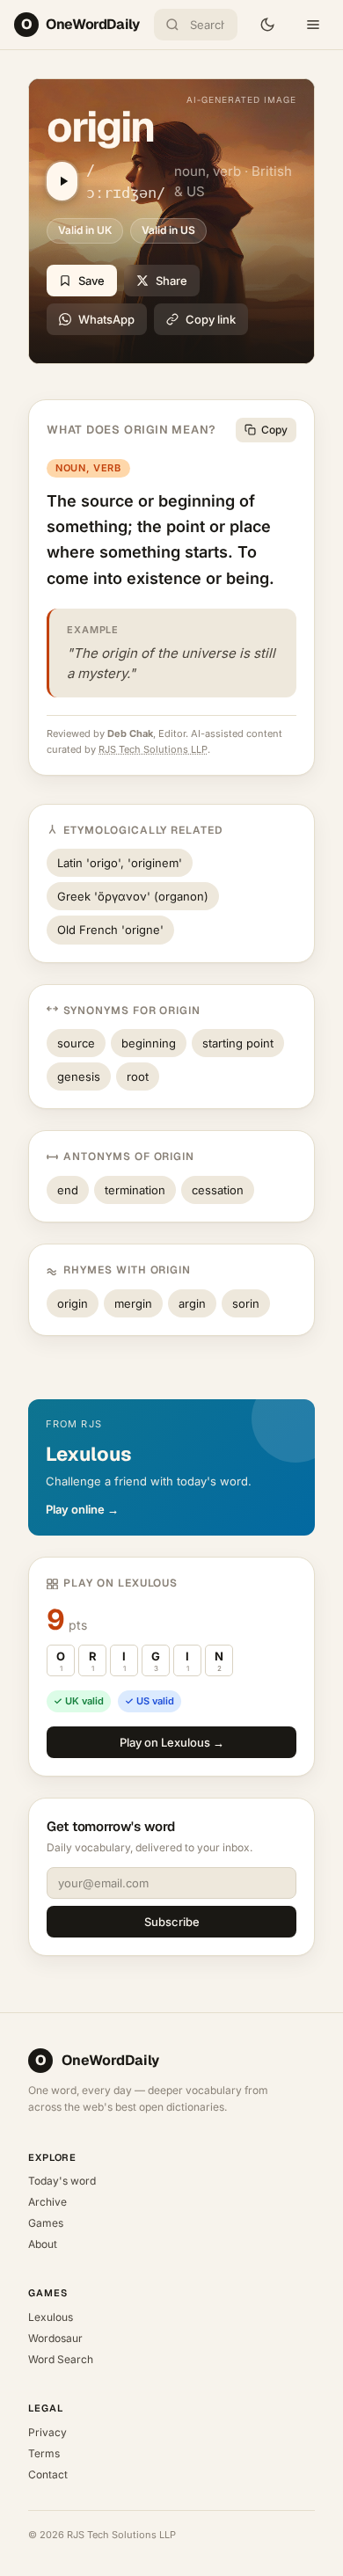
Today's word (62, 2181)
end (68, 1190)
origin (73, 1303)
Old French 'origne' (110, 930)
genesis (79, 1076)
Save (91, 281)
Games (46, 2223)
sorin (246, 1303)
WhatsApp (106, 319)
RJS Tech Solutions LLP (153, 749)
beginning (149, 1043)
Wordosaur (55, 2338)
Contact (48, 2474)
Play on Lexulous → (172, 1742)
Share (171, 281)
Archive (47, 2202)
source (76, 1043)
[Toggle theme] (267, 25)
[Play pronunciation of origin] (62, 181)
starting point (238, 1043)
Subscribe (172, 1922)
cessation (218, 1190)
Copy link (211, 319)
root (138, 1076)
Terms (44, 2453)
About (43, 2244)
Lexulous (51, 2317)
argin (192, 1303)
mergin (133, 1303)
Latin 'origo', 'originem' (120, 863)
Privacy (47, 2432)
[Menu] (313, 25)
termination (135, 1190)
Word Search (61, 2359)
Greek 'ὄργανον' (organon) (133, 896)
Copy (274, 430)
